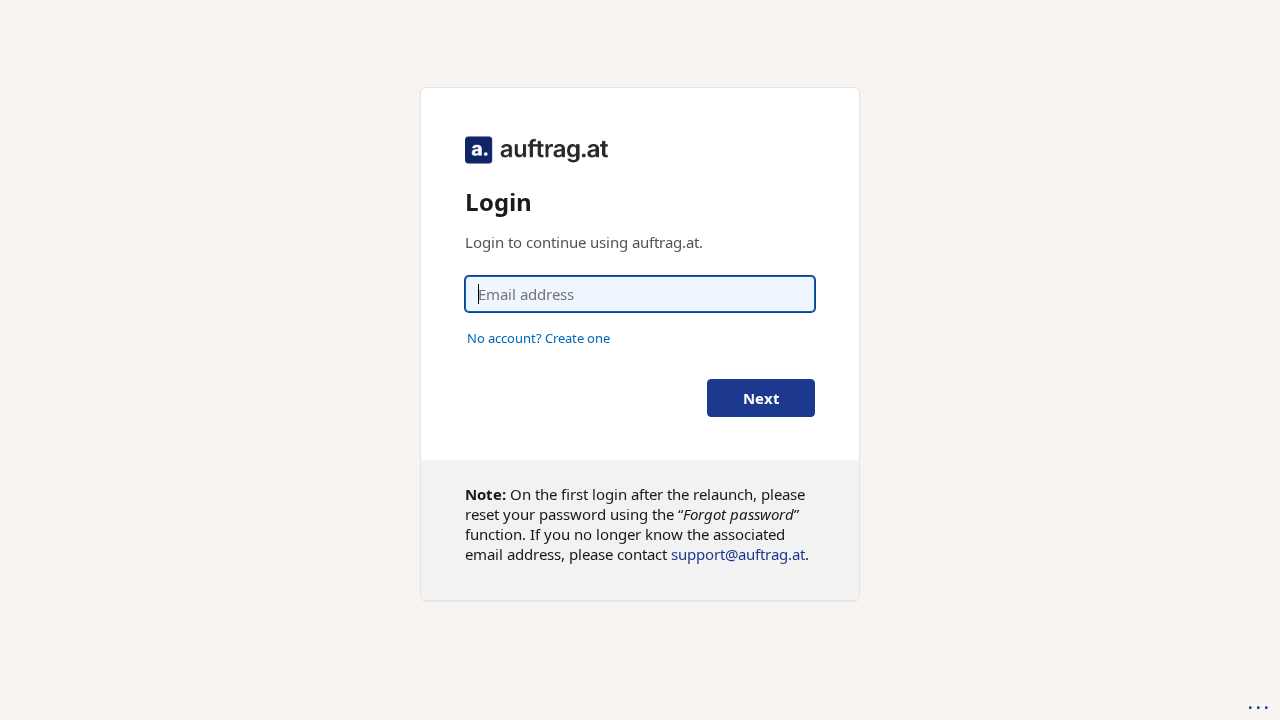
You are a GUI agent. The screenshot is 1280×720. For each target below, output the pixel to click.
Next (761, 398)
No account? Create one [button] (538, 338)
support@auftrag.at (738, 554)
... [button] (1260, 703)
